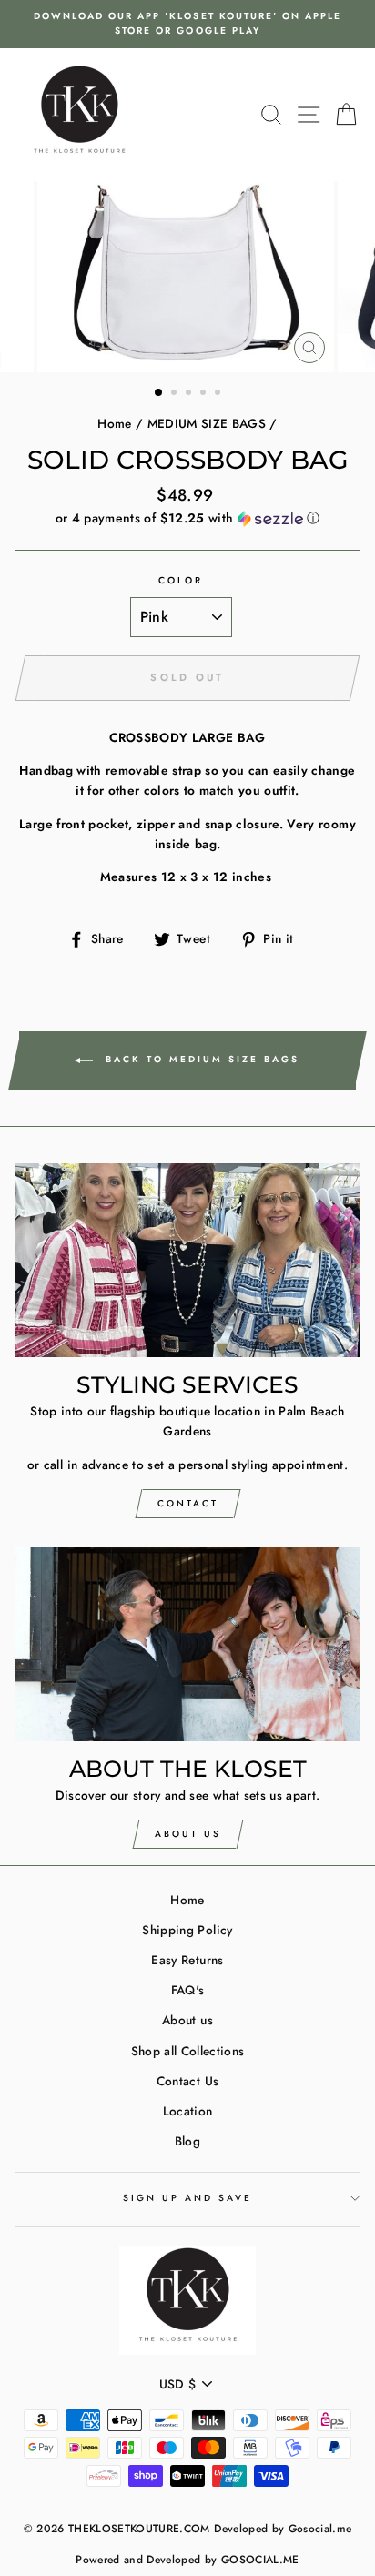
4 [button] (205, 394)
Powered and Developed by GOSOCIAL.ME (187, 2560)
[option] (187, 24)
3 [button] (190, 394)
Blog (187, 2141)
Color (181, 580)
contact (188, 1503)
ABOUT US (188, 1834)
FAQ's (188, 1990)
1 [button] (159, 393)
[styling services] (187, 1260)
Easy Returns (187, 1960)
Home (114, 423)
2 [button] (176, 394)
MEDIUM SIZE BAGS (207, 423)
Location (188, 2111)
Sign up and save (188, 2198)
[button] (187, 518)
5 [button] (219, 394)
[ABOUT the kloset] (187, 1644)
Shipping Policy (187, 1930)
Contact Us (187, 2081)
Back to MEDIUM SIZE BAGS (200, 1059)
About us (187, 2020)
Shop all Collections (188, 2051)
